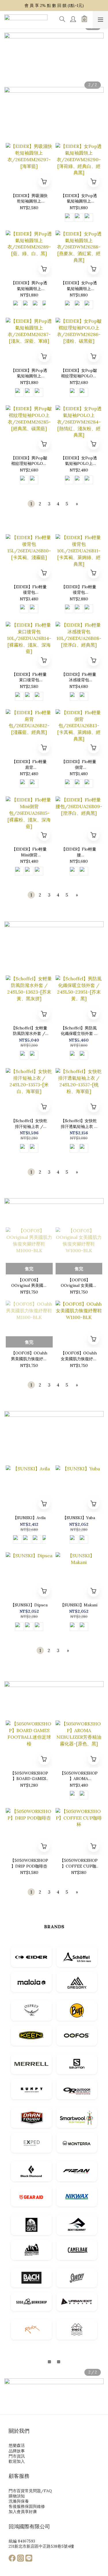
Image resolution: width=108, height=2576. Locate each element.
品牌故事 (17, 2451)
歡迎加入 (17, 2461)
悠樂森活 (17, 2445)
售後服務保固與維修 (27, 2506)
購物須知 (17, 2496)
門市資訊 (17, 2456)
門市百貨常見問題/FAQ (30, 2491)
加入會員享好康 (23, 2512)
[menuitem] (31, 504)
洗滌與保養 (19, 2501)
